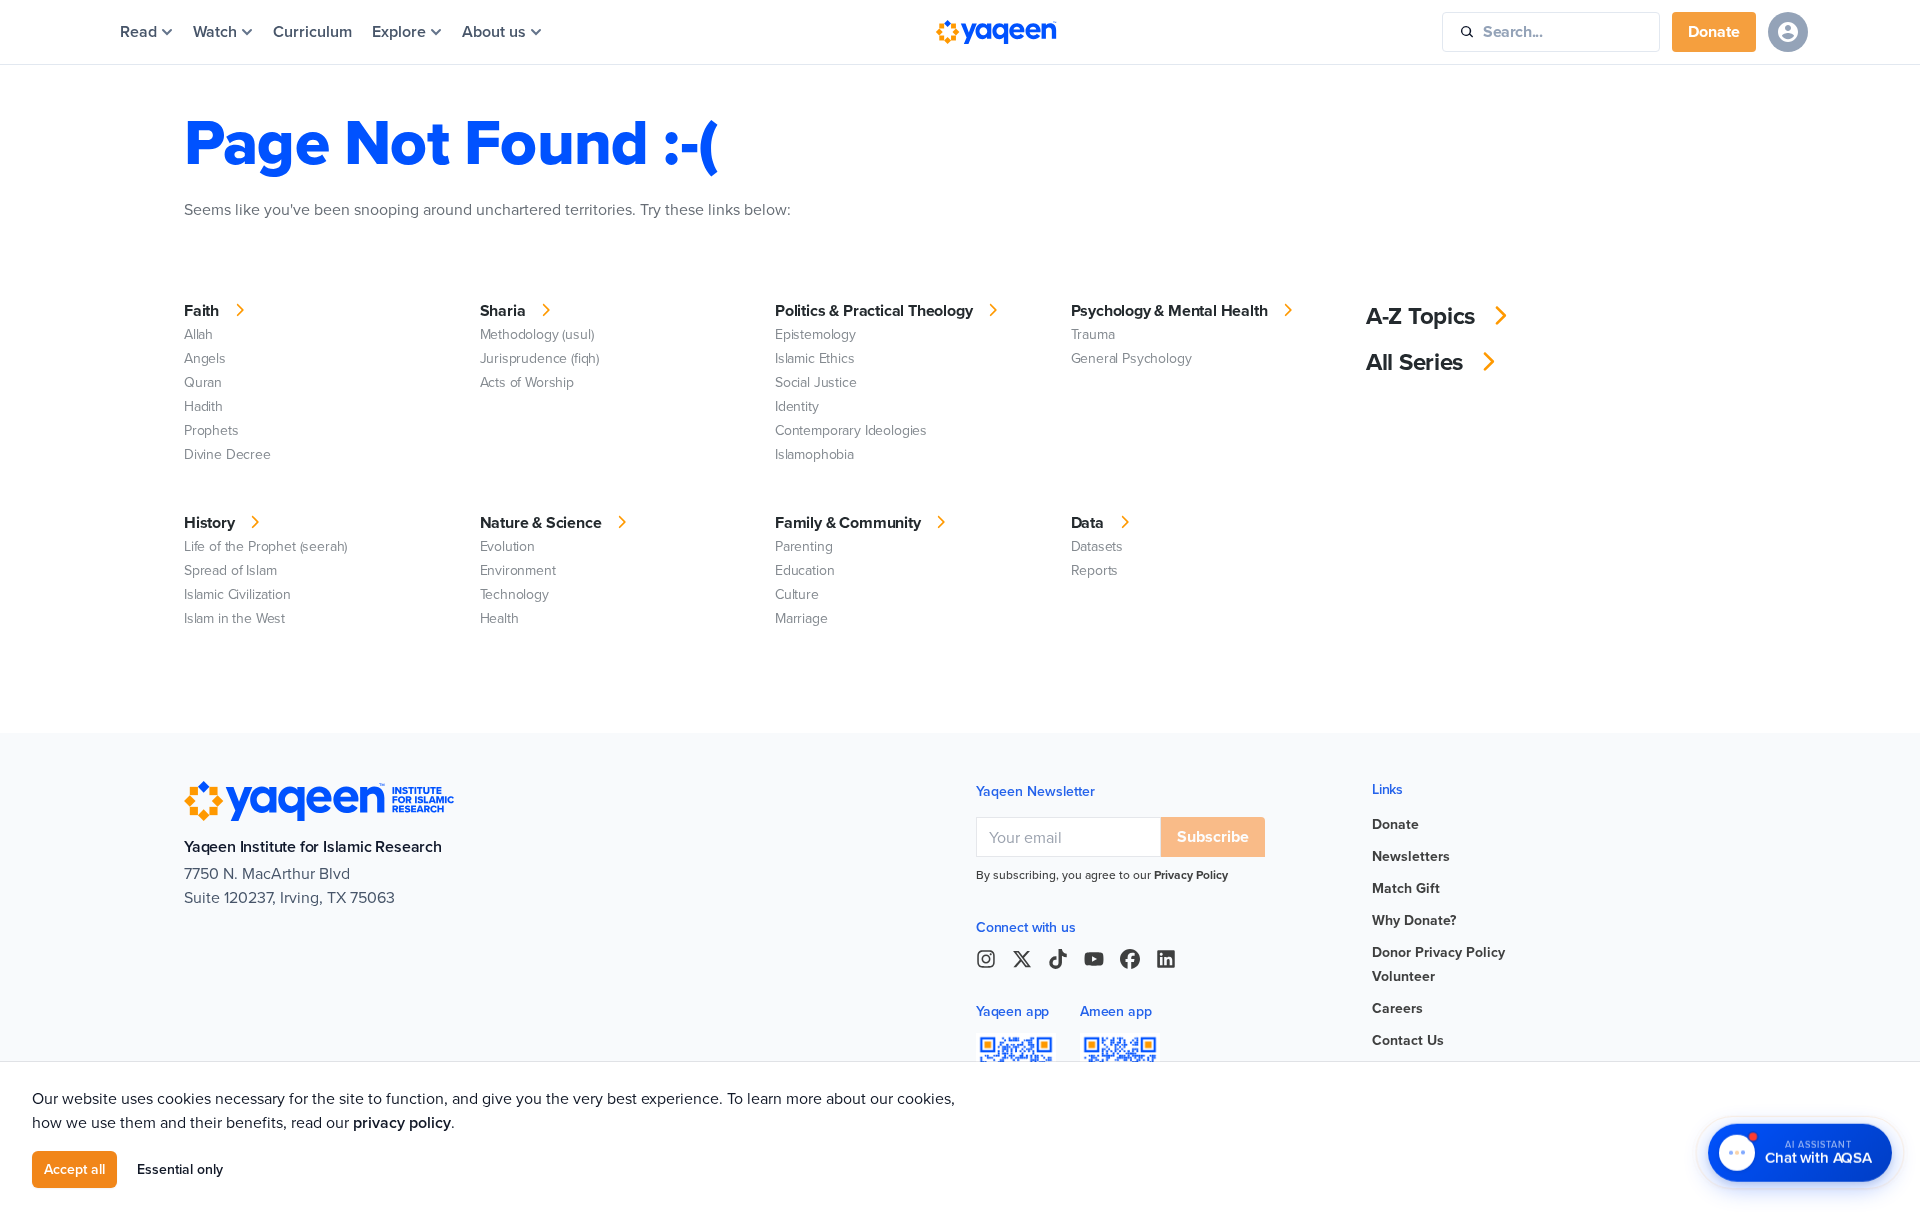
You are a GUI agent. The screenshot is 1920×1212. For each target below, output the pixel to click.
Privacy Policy (1191, 874)
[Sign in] (1788, 32)
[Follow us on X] (1022, 959)
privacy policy (402, 1122)
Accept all (74, 1169)
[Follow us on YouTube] (1094, 959)
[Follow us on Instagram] (986, 959)
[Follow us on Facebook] (1130, 959)
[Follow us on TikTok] (1058, 959)
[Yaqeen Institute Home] (996, 32)
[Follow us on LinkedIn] (1166, 959)
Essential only (180, 1169)
